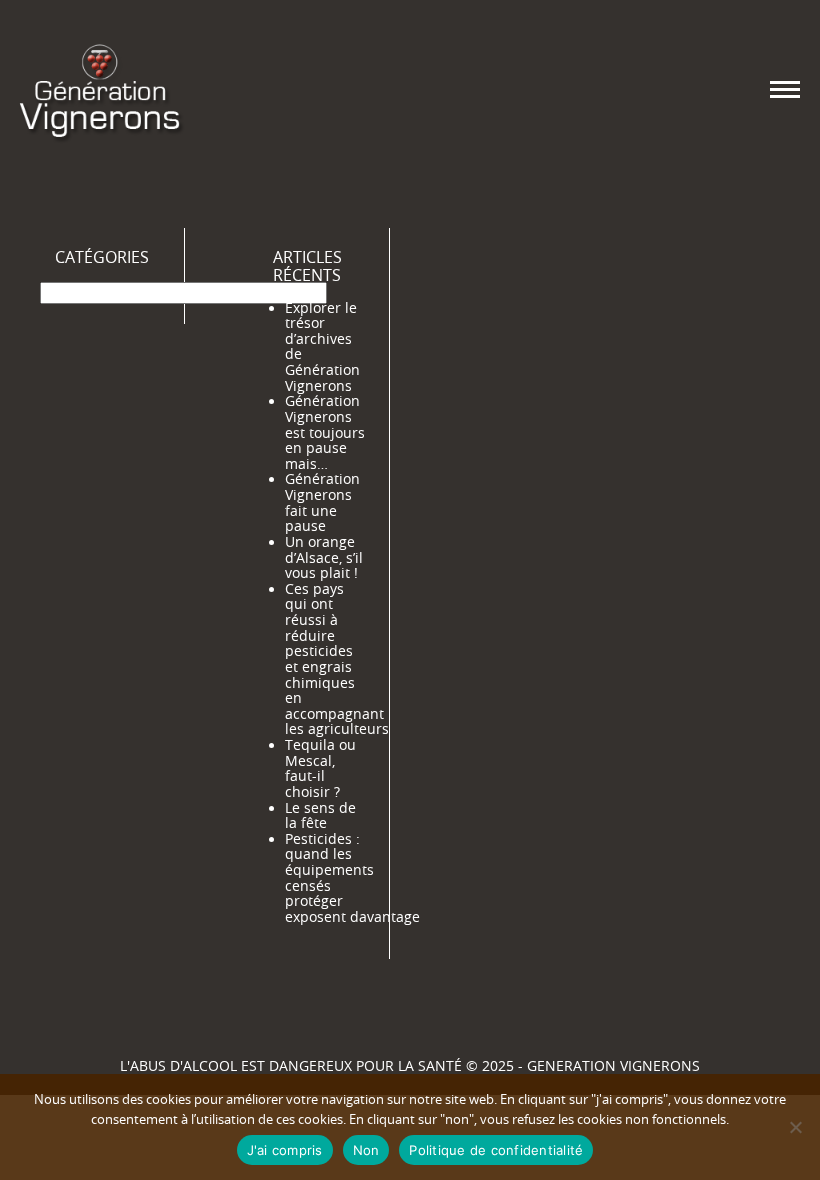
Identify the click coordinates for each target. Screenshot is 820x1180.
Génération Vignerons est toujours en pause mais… (325, 432)
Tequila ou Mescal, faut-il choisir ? (320, 768)
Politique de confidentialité (496, 1150)
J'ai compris (285, 1150)
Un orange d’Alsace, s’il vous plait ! (324, 557)
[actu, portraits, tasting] (100, 89)
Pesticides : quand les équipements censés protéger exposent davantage (352, 878)
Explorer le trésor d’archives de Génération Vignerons (322, 347)
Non (366, 1150)
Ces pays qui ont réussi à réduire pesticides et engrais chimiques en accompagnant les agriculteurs (337, 659)
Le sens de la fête (320, 816)
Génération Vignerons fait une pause (322, 502)
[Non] (795, 1127)
